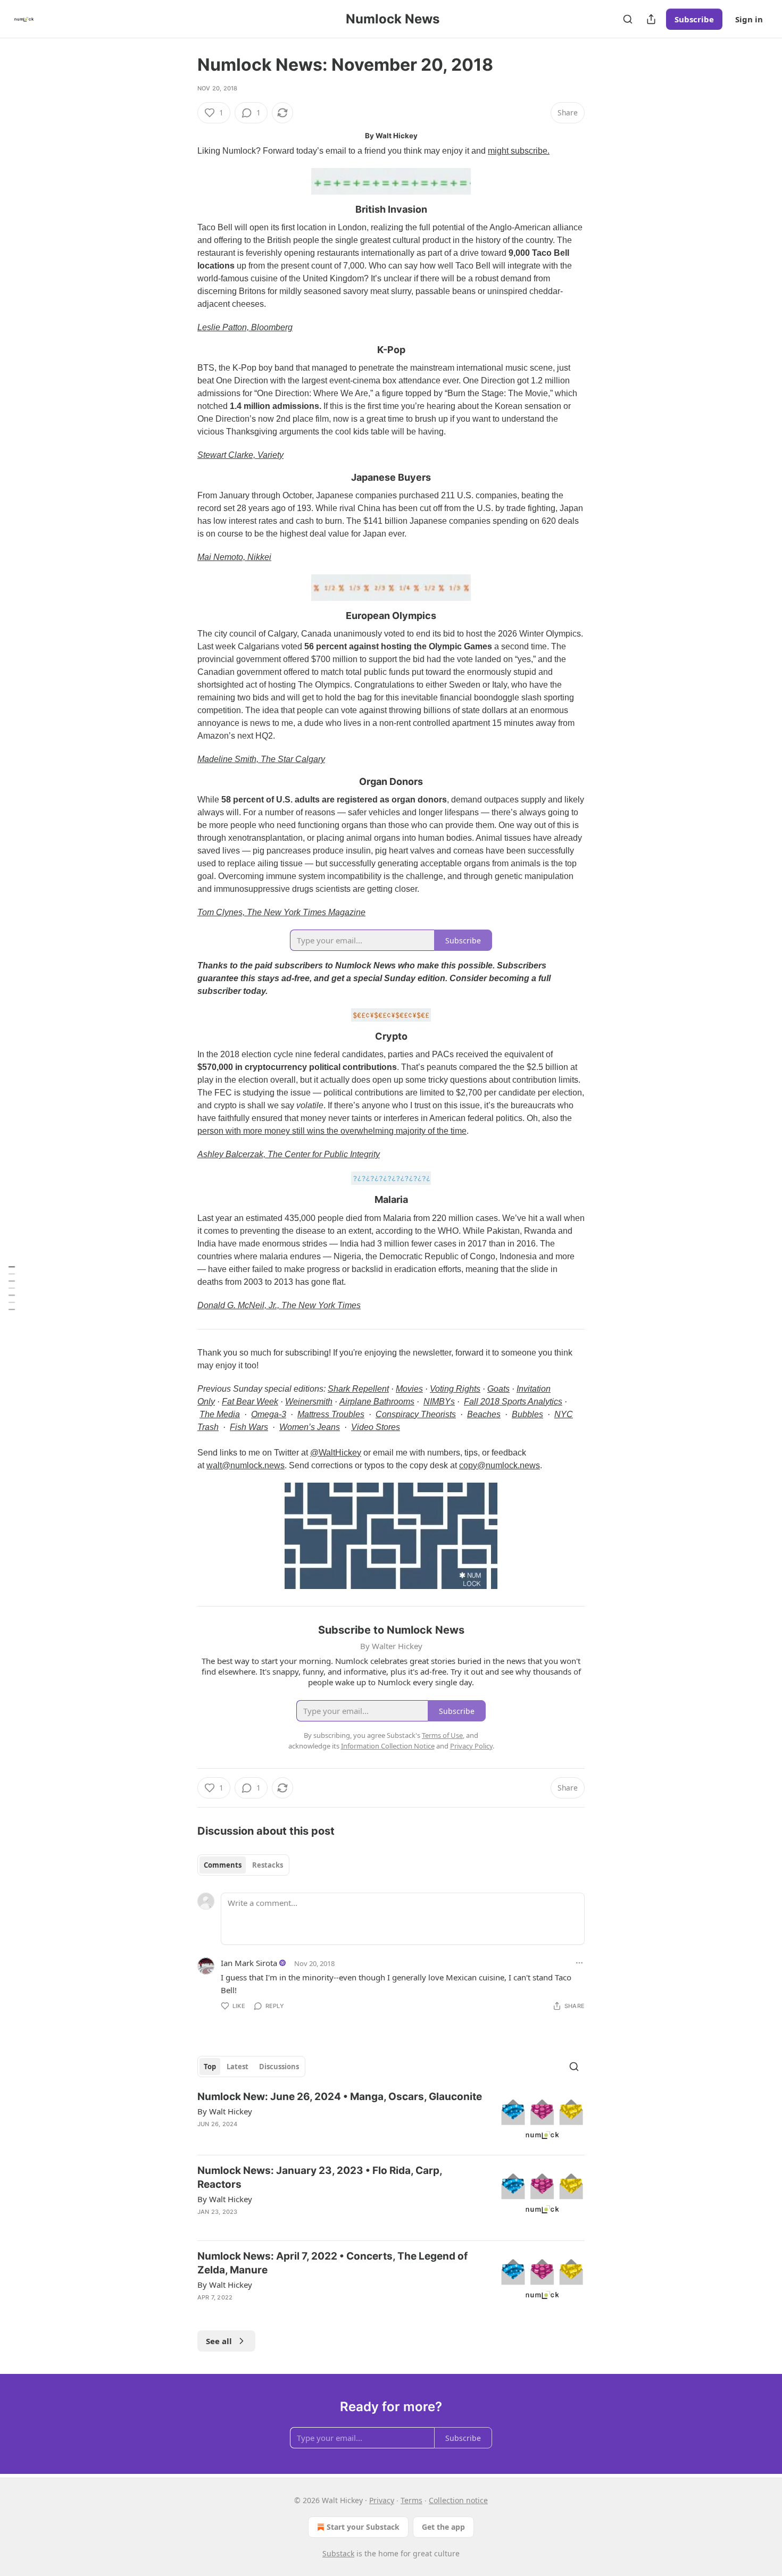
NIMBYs (439, 1402)
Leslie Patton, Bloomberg (245, 327)
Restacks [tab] (268, 1865)
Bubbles (527, 1414)
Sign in (749, 19)
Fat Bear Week (250, 1402)
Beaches (484, 1414)
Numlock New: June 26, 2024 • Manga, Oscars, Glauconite (340, 2097)
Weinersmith (309, 1402)
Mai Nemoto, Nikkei (234, 557)
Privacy (382, 2500)
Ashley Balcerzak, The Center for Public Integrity (289, 1154)
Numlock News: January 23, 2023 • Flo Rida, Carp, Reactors (320, 2177)
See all (219, 2341)
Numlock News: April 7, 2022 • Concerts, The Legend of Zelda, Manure (332, 2263)
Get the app (443, 2527)
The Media (220, 1414)
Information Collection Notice (388, 1746)
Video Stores (376, 1427)
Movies (409, 1389)
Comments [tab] (223, 1865)
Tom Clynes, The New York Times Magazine (281, 912)
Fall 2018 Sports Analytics (513, 1402)
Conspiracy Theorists (416, 1414)
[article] (391, 2118)
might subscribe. (519, 151)
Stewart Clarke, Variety (240, 455)
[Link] (182, 210)
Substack (338, 2553)
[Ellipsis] (579, 1963)
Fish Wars (249, 1427)
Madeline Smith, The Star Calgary (261, 759)
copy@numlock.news (500, 1465)
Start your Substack (363, 2527)
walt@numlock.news (246, 1465)
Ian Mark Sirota (249, 1963)
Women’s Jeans (310, 1427)
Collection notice (458, 2500)
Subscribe (694, 19)
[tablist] (243, 1865)
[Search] (628, 19)
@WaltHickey (336, 1453)
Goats (498, 1389)
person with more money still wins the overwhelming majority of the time (332, 1131)
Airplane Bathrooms (377, 1402)
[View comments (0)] (302, 2311)
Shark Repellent (358, 1389)
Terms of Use (442, 1735)
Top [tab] (210, 2067)
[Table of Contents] (12, 1288)
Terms (411, 2500)
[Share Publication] (651, 19)
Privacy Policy (471, 1746)
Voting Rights (455, 1389)
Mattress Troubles (331, 1414)
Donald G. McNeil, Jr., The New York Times (279, 1305)
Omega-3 (269, 1414)
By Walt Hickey (225, 2111)
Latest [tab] (238, 2067)
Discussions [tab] (279, 2067)
